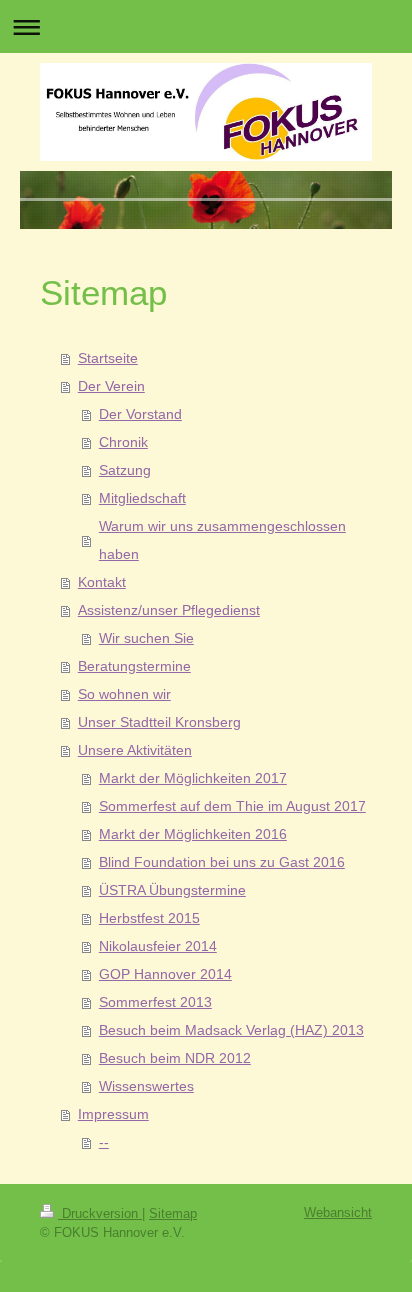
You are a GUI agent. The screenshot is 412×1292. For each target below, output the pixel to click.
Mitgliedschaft (142, 498)
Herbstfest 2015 (149, 918)
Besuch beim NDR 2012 (175, 1058)
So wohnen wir (124, 694)
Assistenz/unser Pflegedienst (169, 610)
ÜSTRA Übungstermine (172, 890)
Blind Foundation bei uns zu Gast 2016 (222, 862)
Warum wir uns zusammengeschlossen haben (222, 540)
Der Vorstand (140, 414)
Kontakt (102, 582)
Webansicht (338, 1212)
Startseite (108, 358)
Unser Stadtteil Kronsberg (159, 722)
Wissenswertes (146, 1086)
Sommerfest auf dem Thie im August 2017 (232, 806)
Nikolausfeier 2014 (158, 946)
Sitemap (173, 1213)
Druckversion (100, 1213)
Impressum (113, 1114)
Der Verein (111, 386)
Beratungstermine (134, 666)
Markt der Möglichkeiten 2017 (193, 778)
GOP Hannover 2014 (165, 974)
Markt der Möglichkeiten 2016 (193, 834)
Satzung (125, 470)
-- (104, 1142)
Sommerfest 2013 (155, 1002)
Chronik (123, 442)
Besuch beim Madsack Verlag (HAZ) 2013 (231, 1030)
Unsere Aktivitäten (135, 750)
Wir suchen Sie (146, 638)
